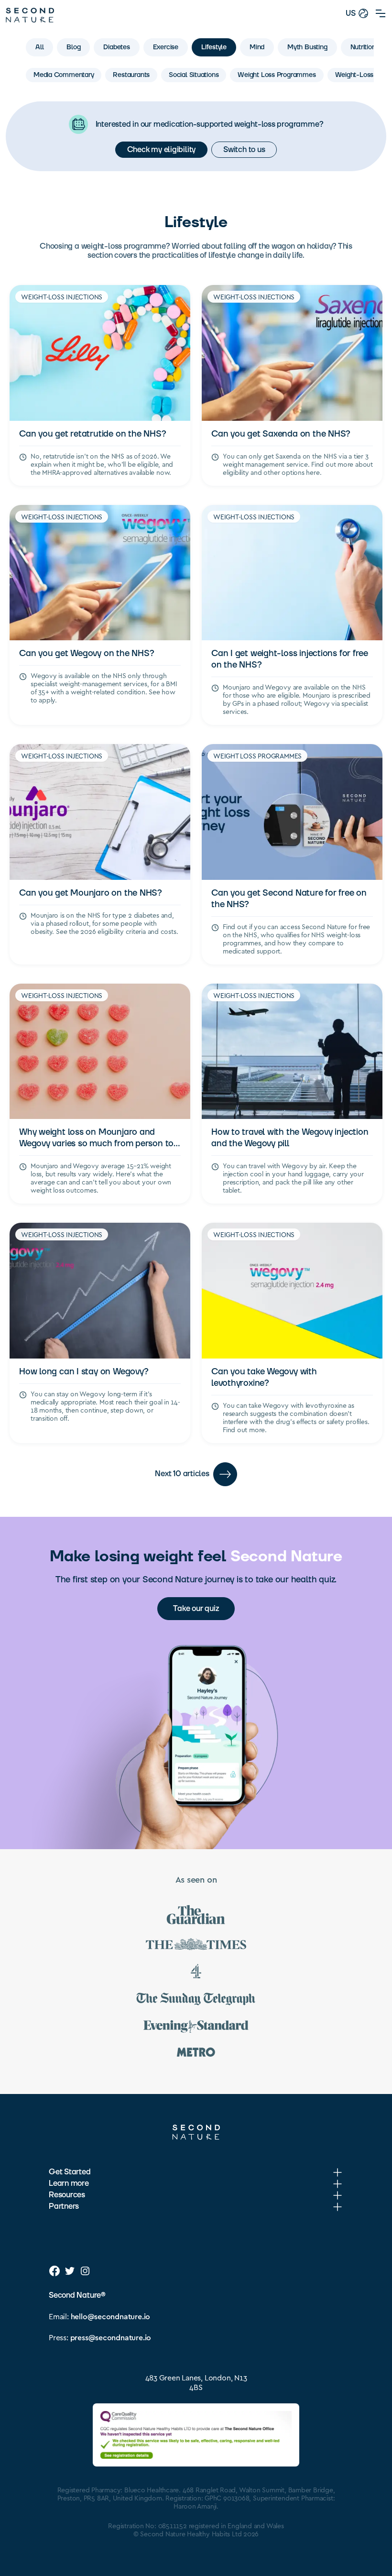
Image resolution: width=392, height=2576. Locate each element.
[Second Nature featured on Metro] (196, 2054)
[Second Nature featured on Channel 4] (196, 1973)
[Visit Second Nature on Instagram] (85, 2271)
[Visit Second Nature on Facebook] (54, 2271)
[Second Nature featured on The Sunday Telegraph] (196, 2001)
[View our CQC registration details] (196, 2435)
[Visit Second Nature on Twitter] (70, 2271)
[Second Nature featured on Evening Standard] (196, 2028)
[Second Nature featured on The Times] (196, 1946)
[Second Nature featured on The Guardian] (196, 1916)
